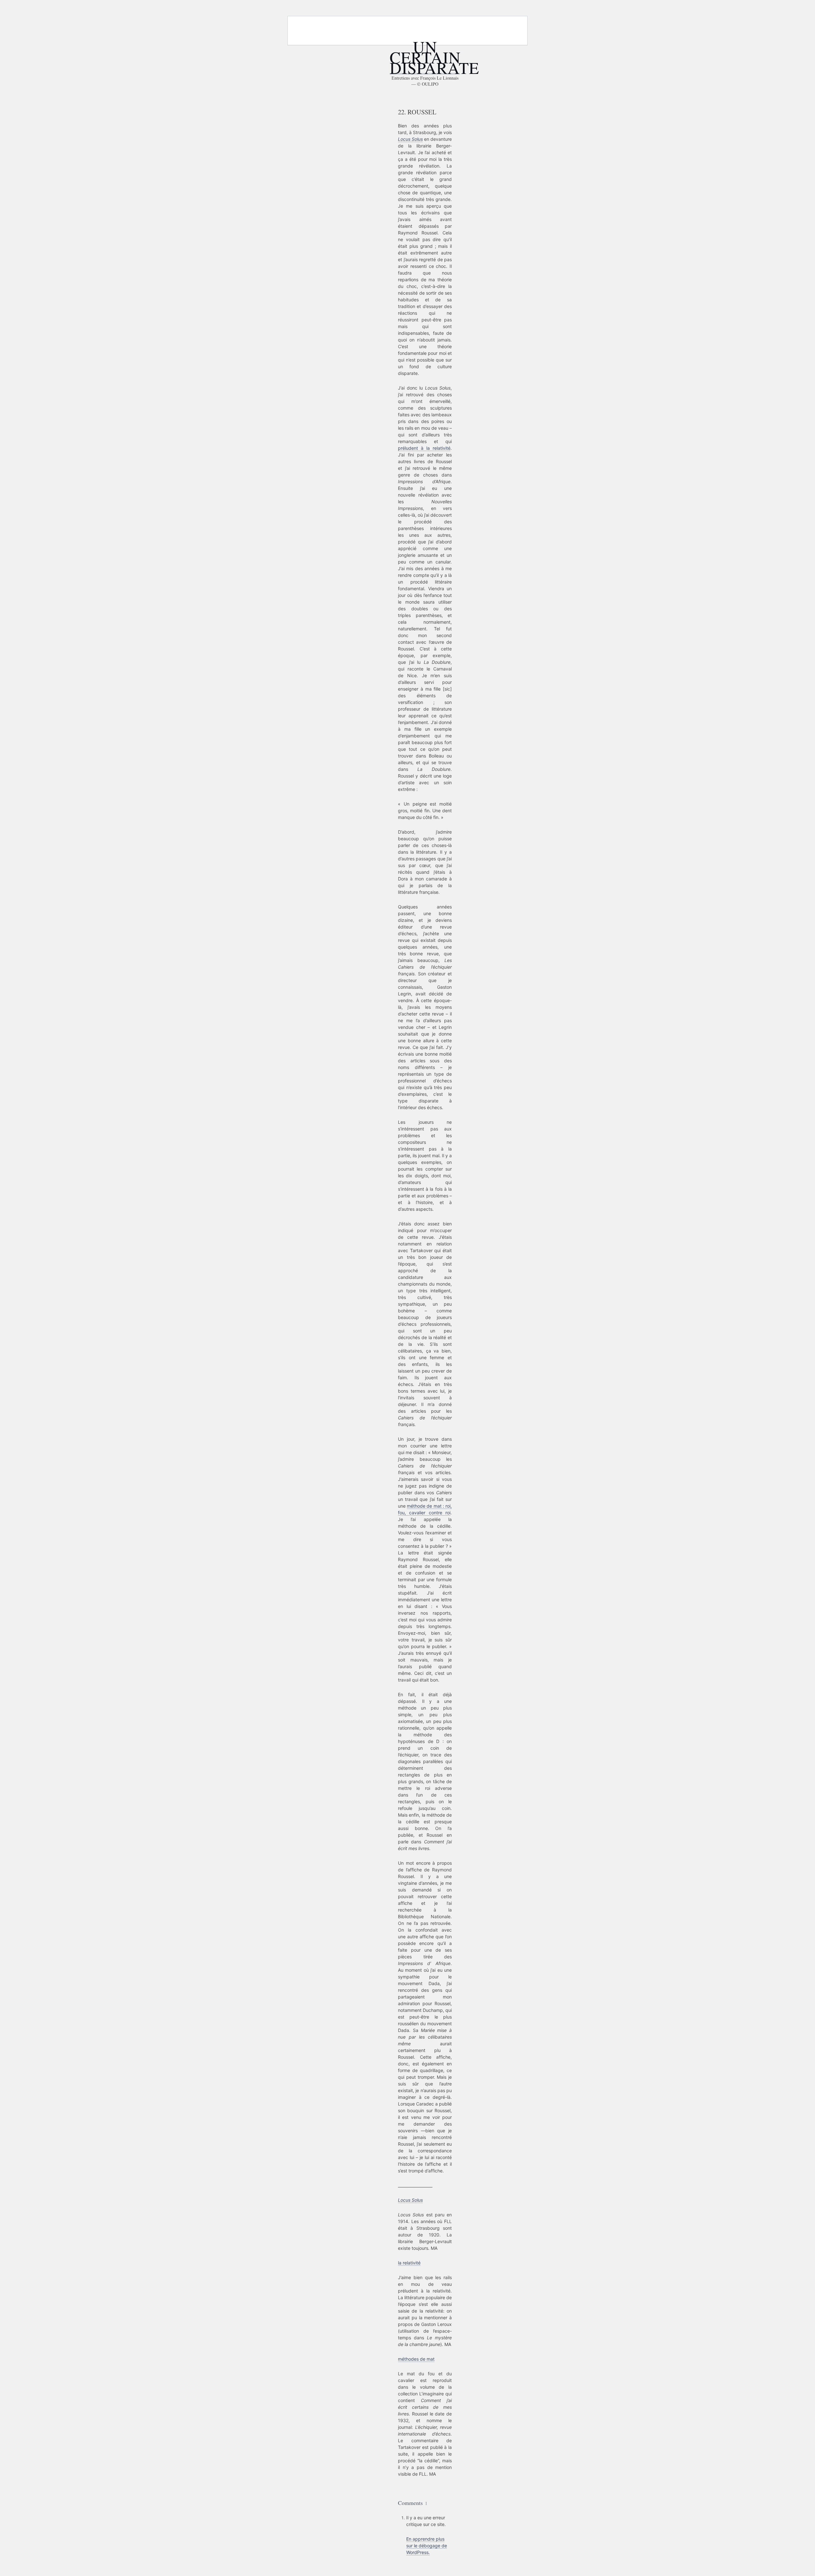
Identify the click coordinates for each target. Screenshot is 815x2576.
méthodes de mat (416, 2359)
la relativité (409, 2263)
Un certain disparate (434, 57)
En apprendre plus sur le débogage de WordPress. (427, 2546)
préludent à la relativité (424, 448)
